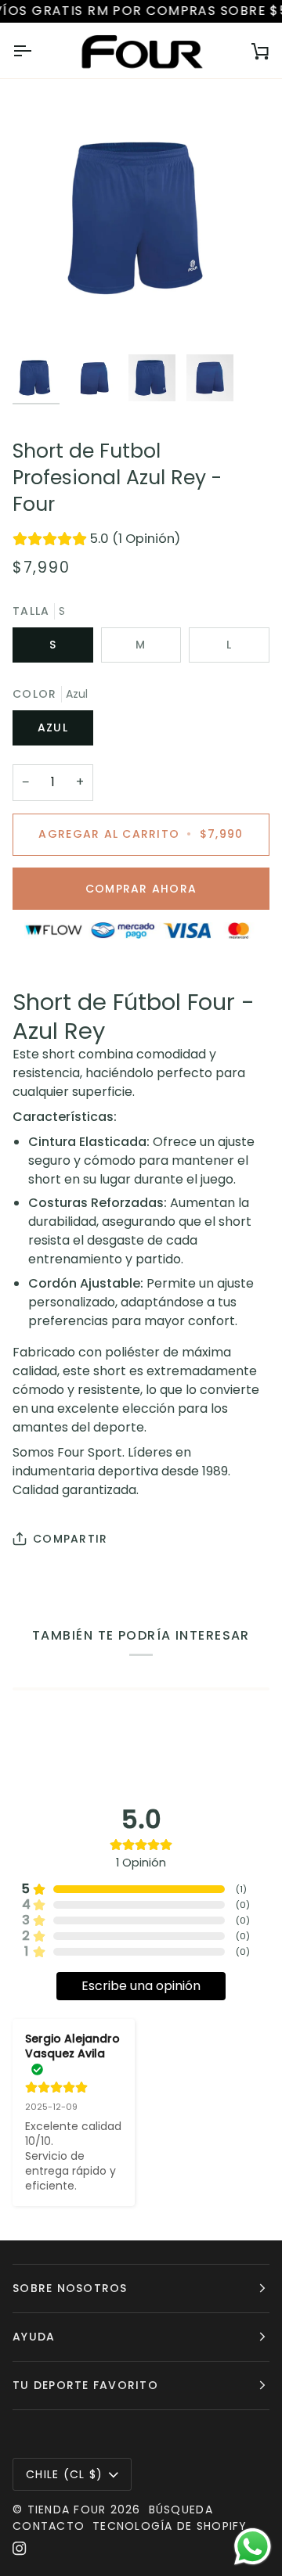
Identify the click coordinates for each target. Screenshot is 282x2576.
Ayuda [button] (34, 2337)
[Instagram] (20, 2549)
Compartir (70, 1539)
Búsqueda (181, 2510)
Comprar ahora (141, 889)
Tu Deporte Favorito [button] (85, 2385)
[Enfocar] (42, 317)
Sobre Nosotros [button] (70, 2288)
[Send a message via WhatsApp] (253, 2547)
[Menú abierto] (36, 51)
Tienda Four (67, 2510)
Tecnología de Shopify (170, 2526)
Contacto (49, 2526)
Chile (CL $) (64, 2474)
